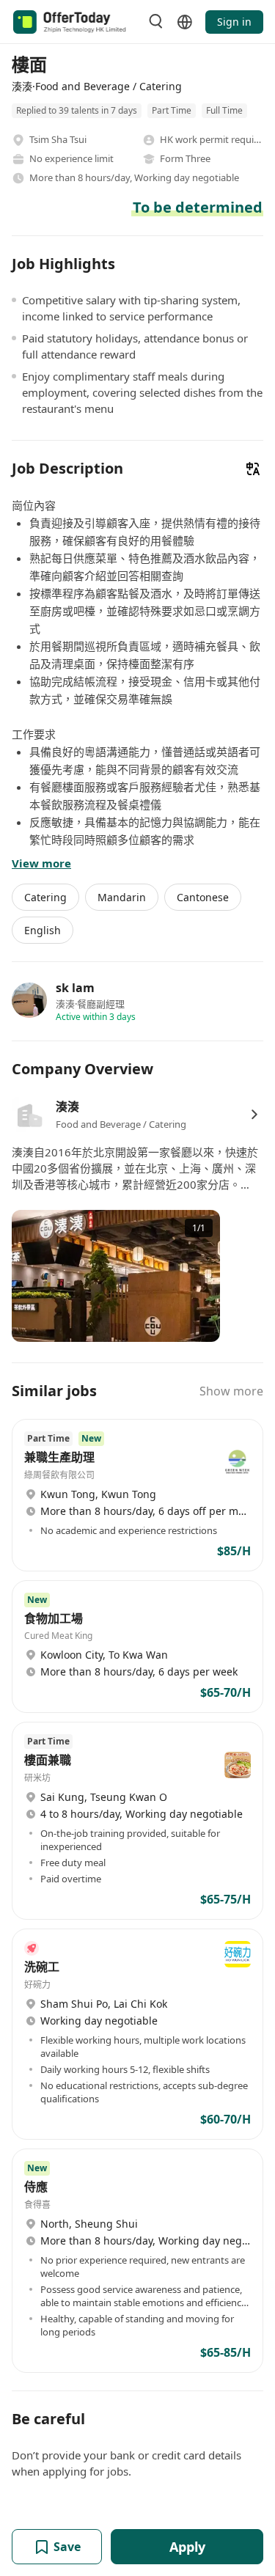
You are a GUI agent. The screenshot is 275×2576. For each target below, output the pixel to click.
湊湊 (67, 1107)
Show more (231, 1391)
